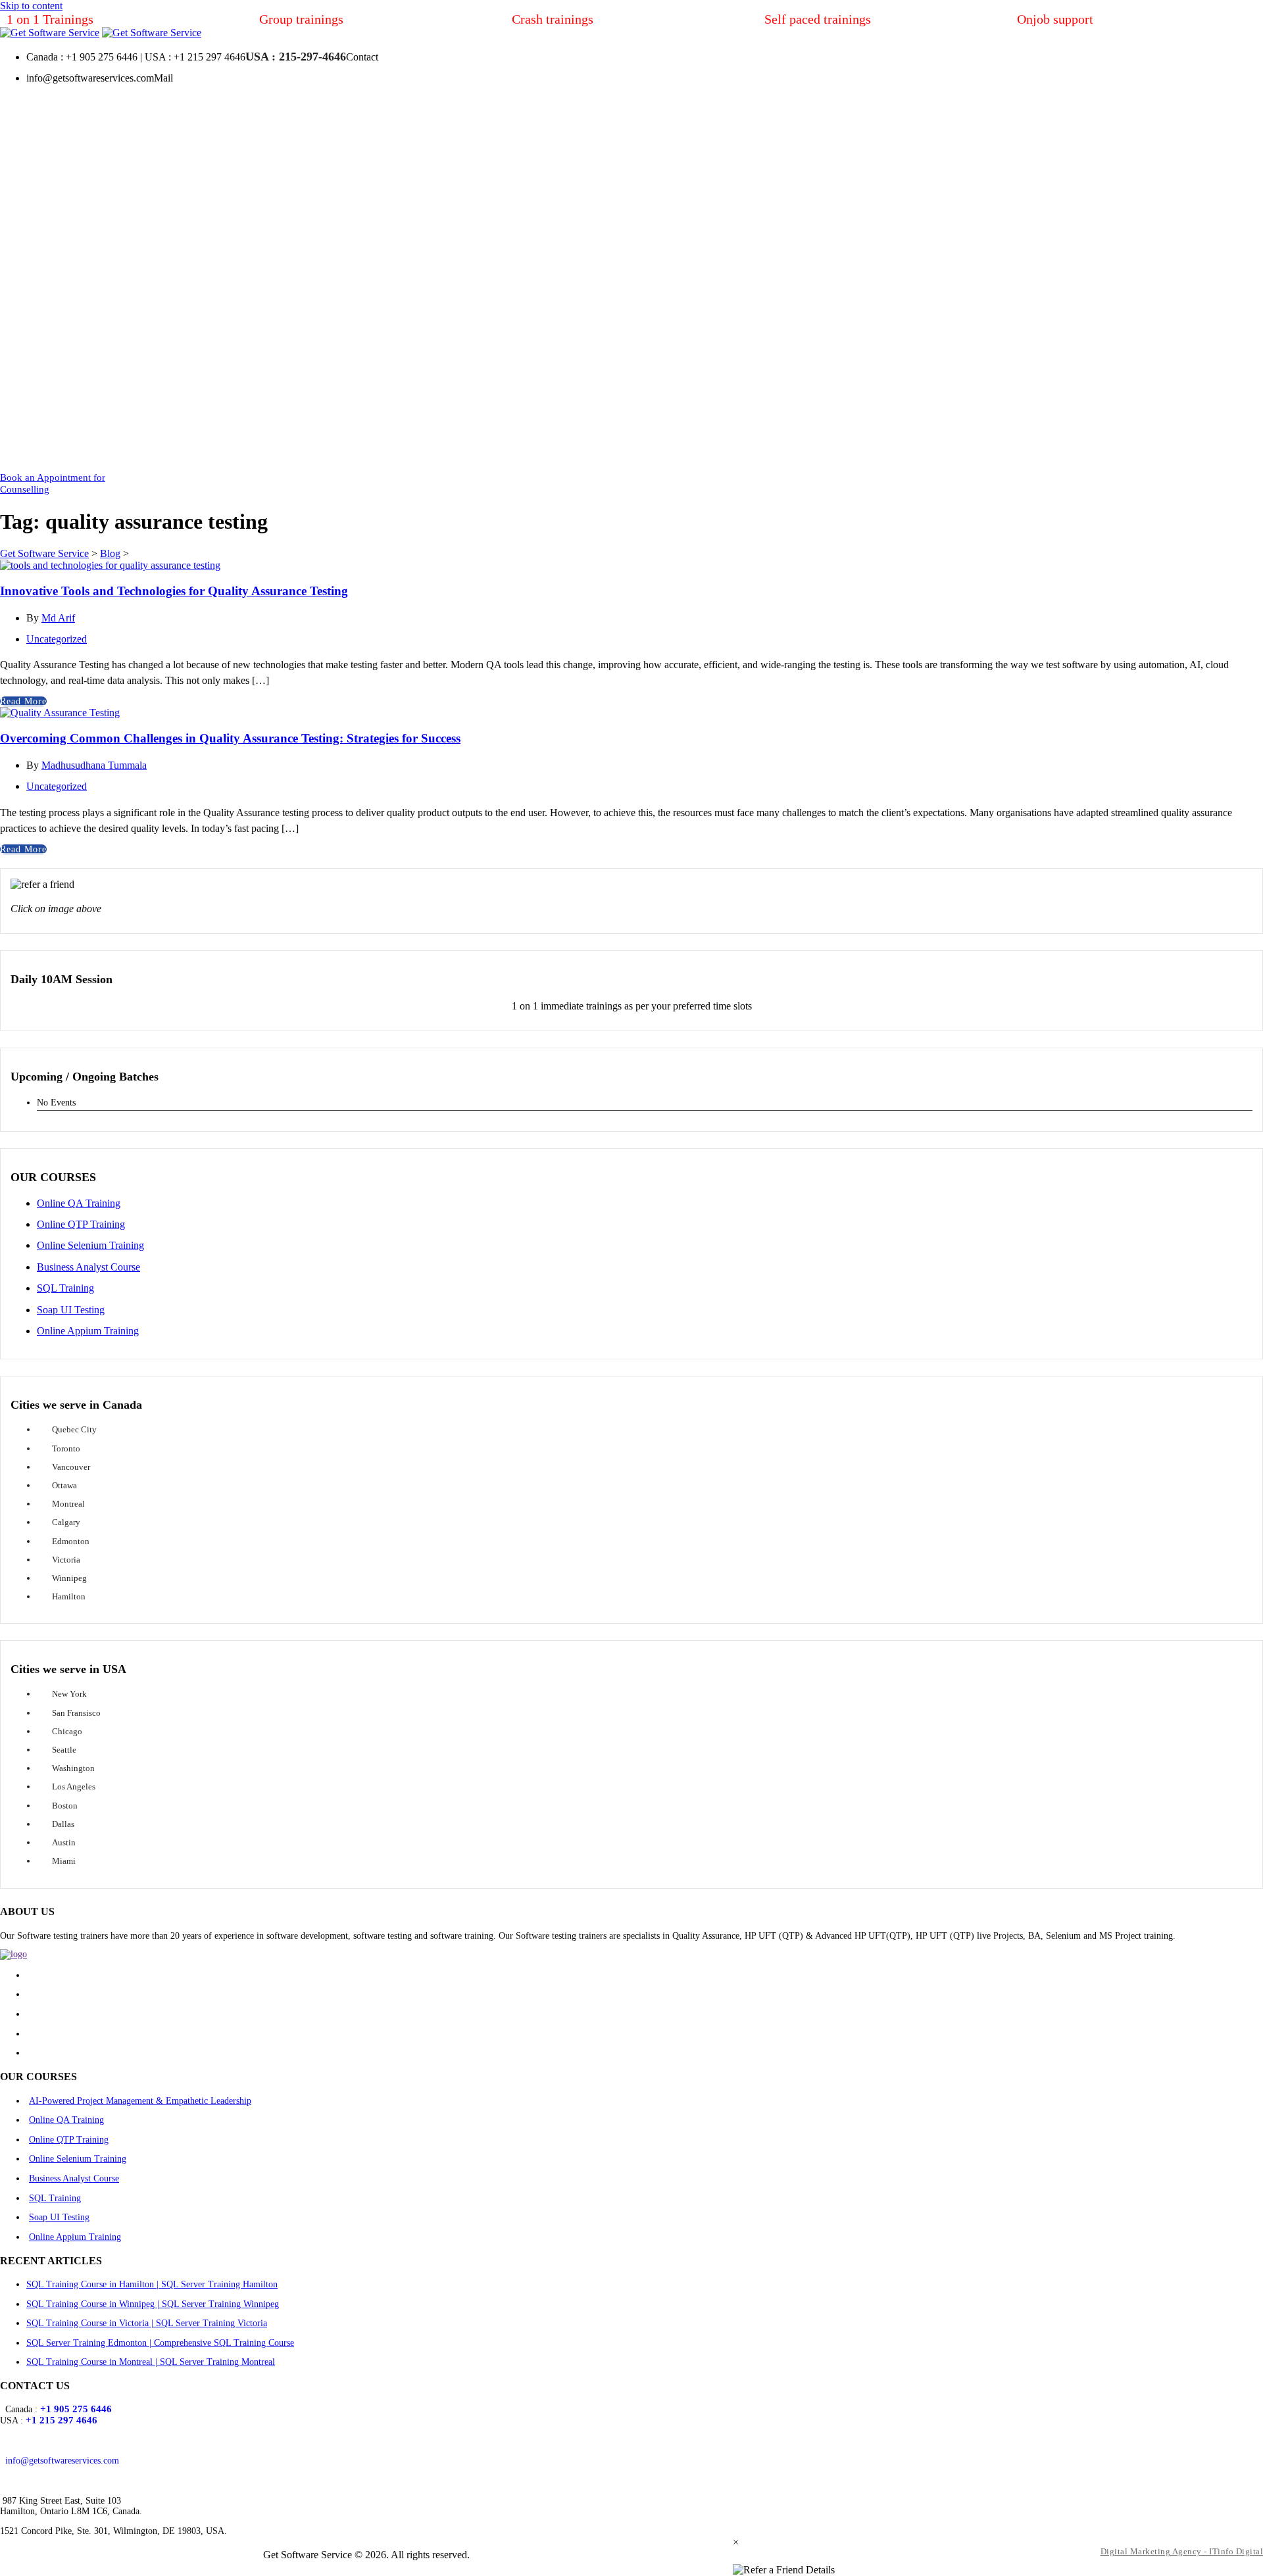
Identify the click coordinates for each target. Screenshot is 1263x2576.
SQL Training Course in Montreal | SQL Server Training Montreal (151, 2362)
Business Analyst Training (179, 315)
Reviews (987, 423)
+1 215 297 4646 (62, 2420)
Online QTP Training (81, 1224)
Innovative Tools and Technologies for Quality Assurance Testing (174, 591)
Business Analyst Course (88, 1267)
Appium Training (161, 369)
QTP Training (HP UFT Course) (192, 261)
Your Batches (861, 450)
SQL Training (154, 342)
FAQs (1112, 450)
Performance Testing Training (186, 423)
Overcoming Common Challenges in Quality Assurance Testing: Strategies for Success (230, 738)
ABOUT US (368, 396)
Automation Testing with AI (184, 180)
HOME (51, 450)
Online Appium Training (88, 1331)
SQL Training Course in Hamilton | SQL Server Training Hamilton (152, 2284)
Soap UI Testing (71, 1310)
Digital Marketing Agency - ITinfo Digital (1182, 2551)
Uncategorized (57, 639)
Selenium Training (163, 288)
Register (850, 423)
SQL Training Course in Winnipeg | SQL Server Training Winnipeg (153, 2304)
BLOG (1063, 450)
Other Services (156, 450)
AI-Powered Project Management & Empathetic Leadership (140, 2101)
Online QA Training (79, 1203)
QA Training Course (167, 234)
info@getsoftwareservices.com (62, 2461)
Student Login (918, 423)
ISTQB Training (252, 369)
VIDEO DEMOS (739, 450)
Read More (23, 701)
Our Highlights (408, 423)
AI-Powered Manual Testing (184, 207)
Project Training (158, 396)
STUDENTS (824, 396)
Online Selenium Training (90, 1245)
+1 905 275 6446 (76, 2409)
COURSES (113, 112)
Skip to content (31, 6)
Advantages (529, 450)
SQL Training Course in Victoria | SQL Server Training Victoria (147, 2323)
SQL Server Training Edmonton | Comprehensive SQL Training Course (160, 2343)
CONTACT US (1180, 450)
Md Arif (58, 618)
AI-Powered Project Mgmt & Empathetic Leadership (210, 146)
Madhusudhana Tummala (94, 765)
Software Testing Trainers (430, 450)
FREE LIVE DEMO (636, 450)
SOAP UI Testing (240, 342)
